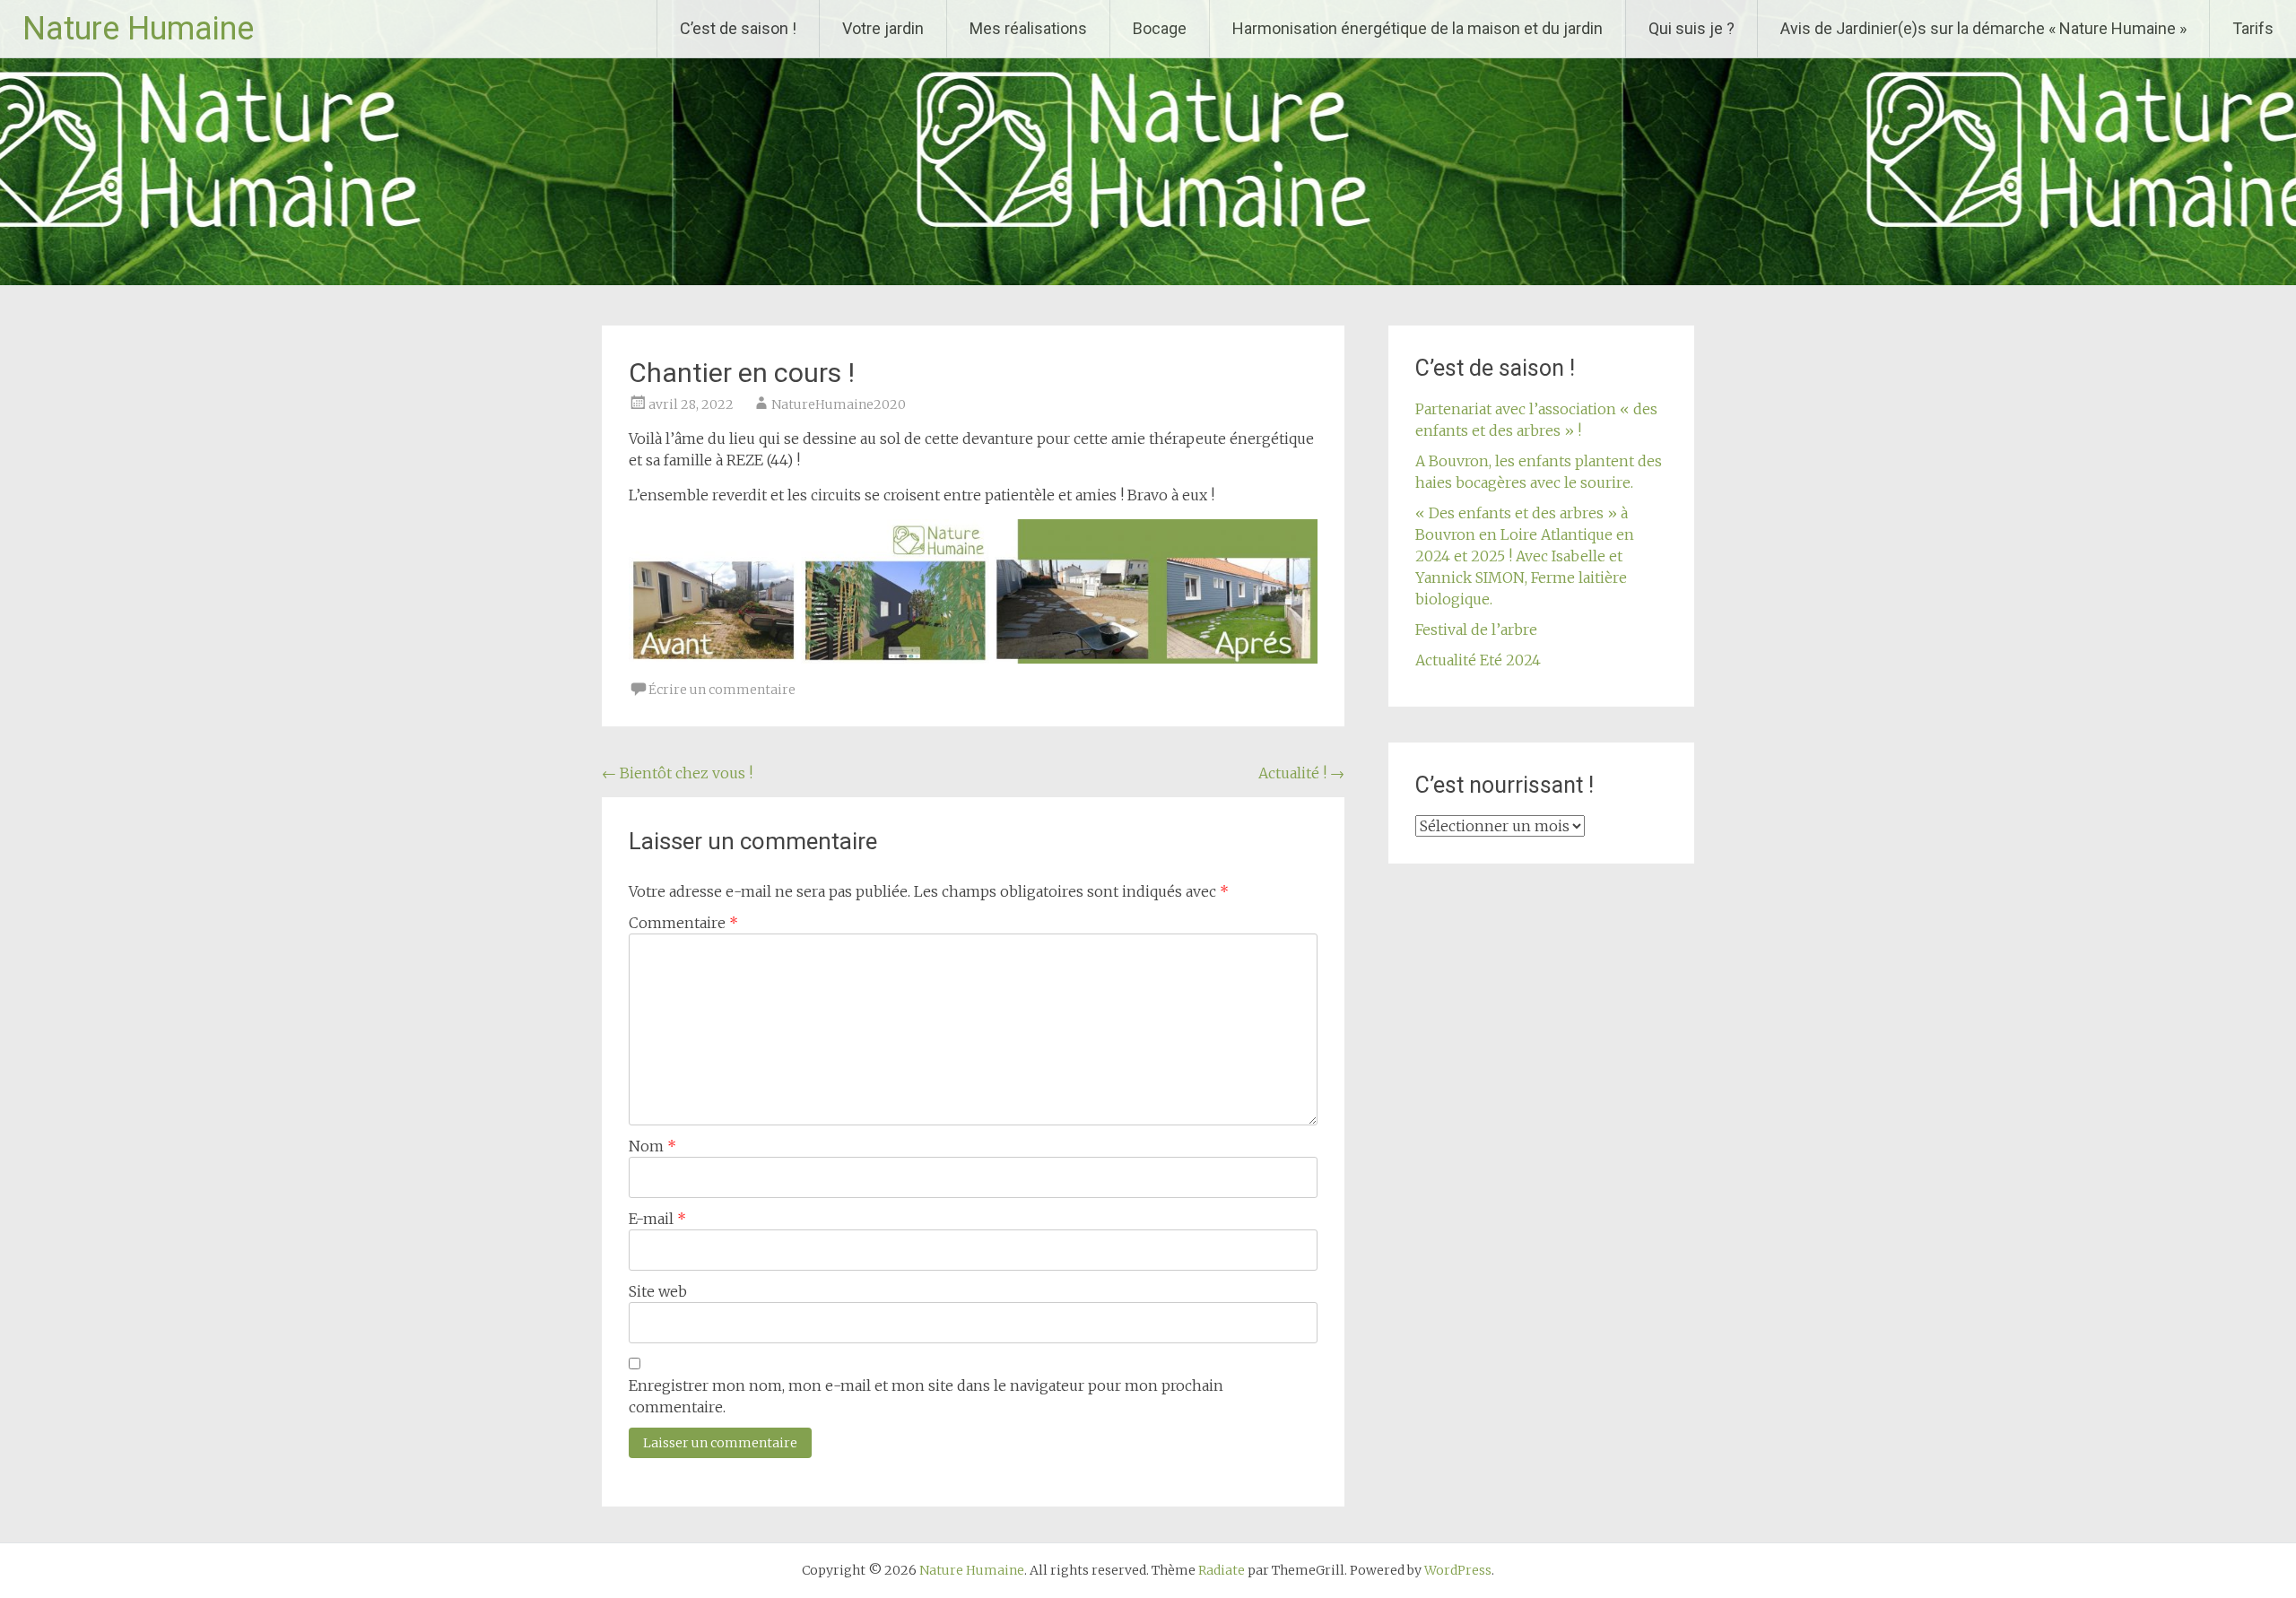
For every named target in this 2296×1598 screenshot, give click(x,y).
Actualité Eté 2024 (1478, 660)
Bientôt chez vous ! (677, 773)
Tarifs (2253, 28)
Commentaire (683, 923)
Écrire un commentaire (722, 690)
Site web (658, 1291)
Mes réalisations (1028, 28)
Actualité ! (1301, 773)
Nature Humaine (138, 29)
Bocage (1160, 28)
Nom (652, 1146)
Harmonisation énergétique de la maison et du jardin (1418, 28)
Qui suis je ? (1692, 28)
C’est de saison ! (738, 28)
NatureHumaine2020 (839, 404)
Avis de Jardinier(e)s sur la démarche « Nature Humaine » (1983, 28)
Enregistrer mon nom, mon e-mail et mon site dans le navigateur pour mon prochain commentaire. (926, 1396)
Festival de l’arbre (1476, 630)
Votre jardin (883, 28)
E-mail (657, 1219)
